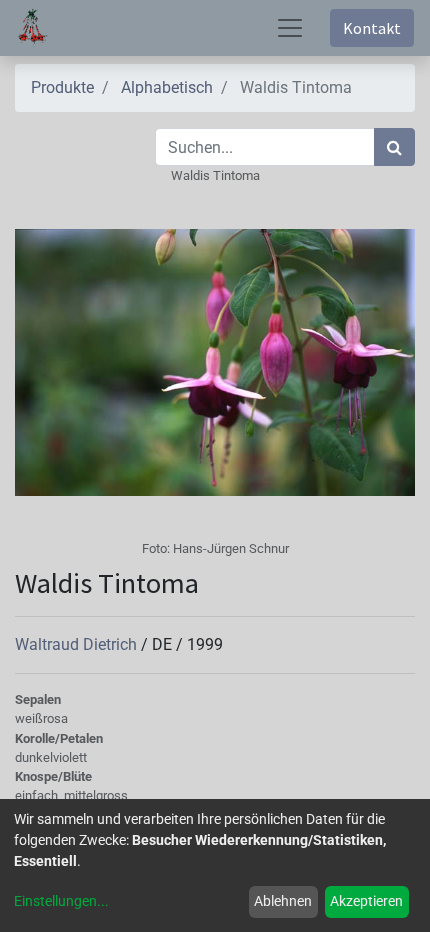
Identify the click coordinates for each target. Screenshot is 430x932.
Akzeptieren (366, 901)
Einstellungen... (61, 901)
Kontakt (372, 28)
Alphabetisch (167, 87)
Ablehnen (283, 901)
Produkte (62, 87)
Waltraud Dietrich (78, 644)
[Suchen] (394, 147)
